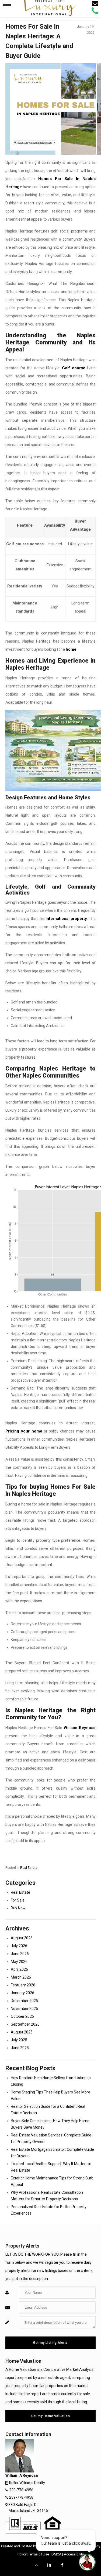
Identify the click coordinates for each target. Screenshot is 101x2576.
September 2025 (25, 2024)
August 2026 (22, 1938)
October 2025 (22, 2016)
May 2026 (19, 1962)
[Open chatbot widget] (87, 2562)
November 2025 (24, 2009)
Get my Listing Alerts (50, 2343)
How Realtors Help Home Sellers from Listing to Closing (51, 2081)
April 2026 (19, 1969)
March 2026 (21, 1977)
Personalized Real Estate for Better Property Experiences (49, 2210)
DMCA (56, 2554)
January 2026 (22, 1993)
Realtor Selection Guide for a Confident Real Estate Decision (48, 2110)
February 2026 (23, 1985)
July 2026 (19, 1946)
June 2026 (20, 1954)
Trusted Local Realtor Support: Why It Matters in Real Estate (51, 2167)
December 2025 (24, 2001)
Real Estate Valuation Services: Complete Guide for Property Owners (51, 2138)
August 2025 (22, 2032)
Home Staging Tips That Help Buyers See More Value (50, 2095)
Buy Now (18, 1908)
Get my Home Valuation (51, 2416)
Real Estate (29, 1868)
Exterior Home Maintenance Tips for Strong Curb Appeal (52, 2181)
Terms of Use (39, 2554)
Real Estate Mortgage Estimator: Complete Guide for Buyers (52, 2153)
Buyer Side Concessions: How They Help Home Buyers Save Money (50, 2124)
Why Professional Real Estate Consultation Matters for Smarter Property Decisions (47, 2196)
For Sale (18, 1900)
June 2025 (20, 2048)
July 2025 (19, 2040)
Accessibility (74, 2554)
